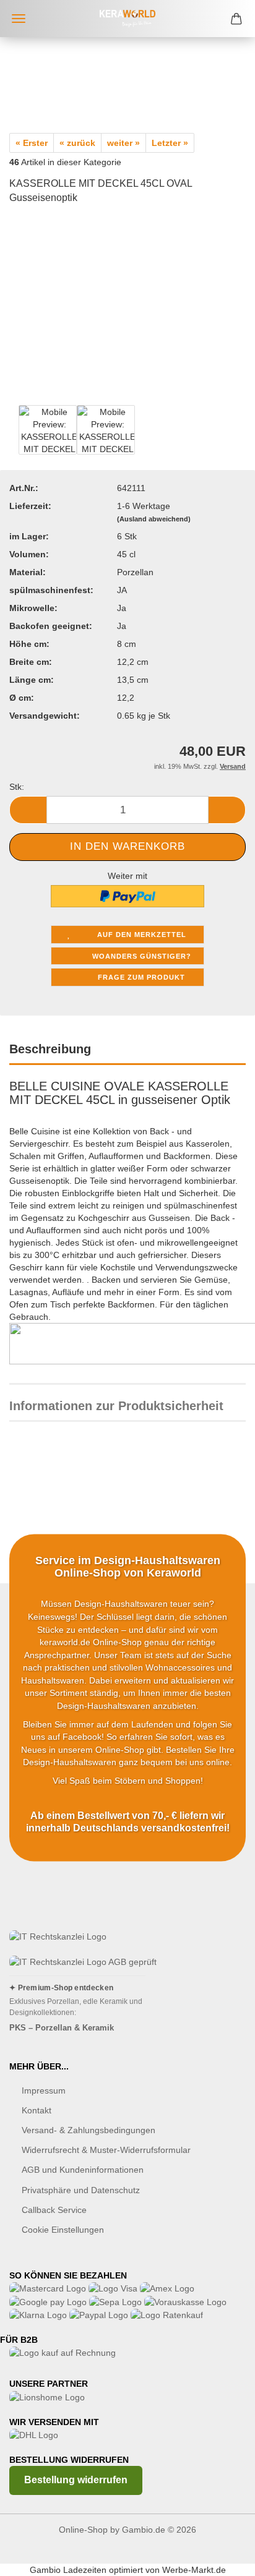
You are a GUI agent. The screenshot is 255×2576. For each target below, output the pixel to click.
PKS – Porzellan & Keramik (62, 2028)
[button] (28, 810)
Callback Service (54, 2210)
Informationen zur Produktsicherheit (116, 1406)
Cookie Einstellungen (63, 2230)
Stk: (17, 787)
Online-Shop (83, 2530)
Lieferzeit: (30, 506)
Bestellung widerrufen (76, 2480)
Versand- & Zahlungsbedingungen (89, 2130)
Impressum (44, 2090)
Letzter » (170, 143)
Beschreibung (50, 1049)
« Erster (32, 143)
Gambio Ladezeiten (68, 2570)
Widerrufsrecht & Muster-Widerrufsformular (106, 2150)
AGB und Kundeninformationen (83, 2170)
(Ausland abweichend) (154, 519)
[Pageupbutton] (221, 2557)
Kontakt (37, 2110)
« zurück (77, 143)
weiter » (123, 143)
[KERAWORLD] (127, 19)
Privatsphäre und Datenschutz (81, 2190)
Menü (19, 19)
